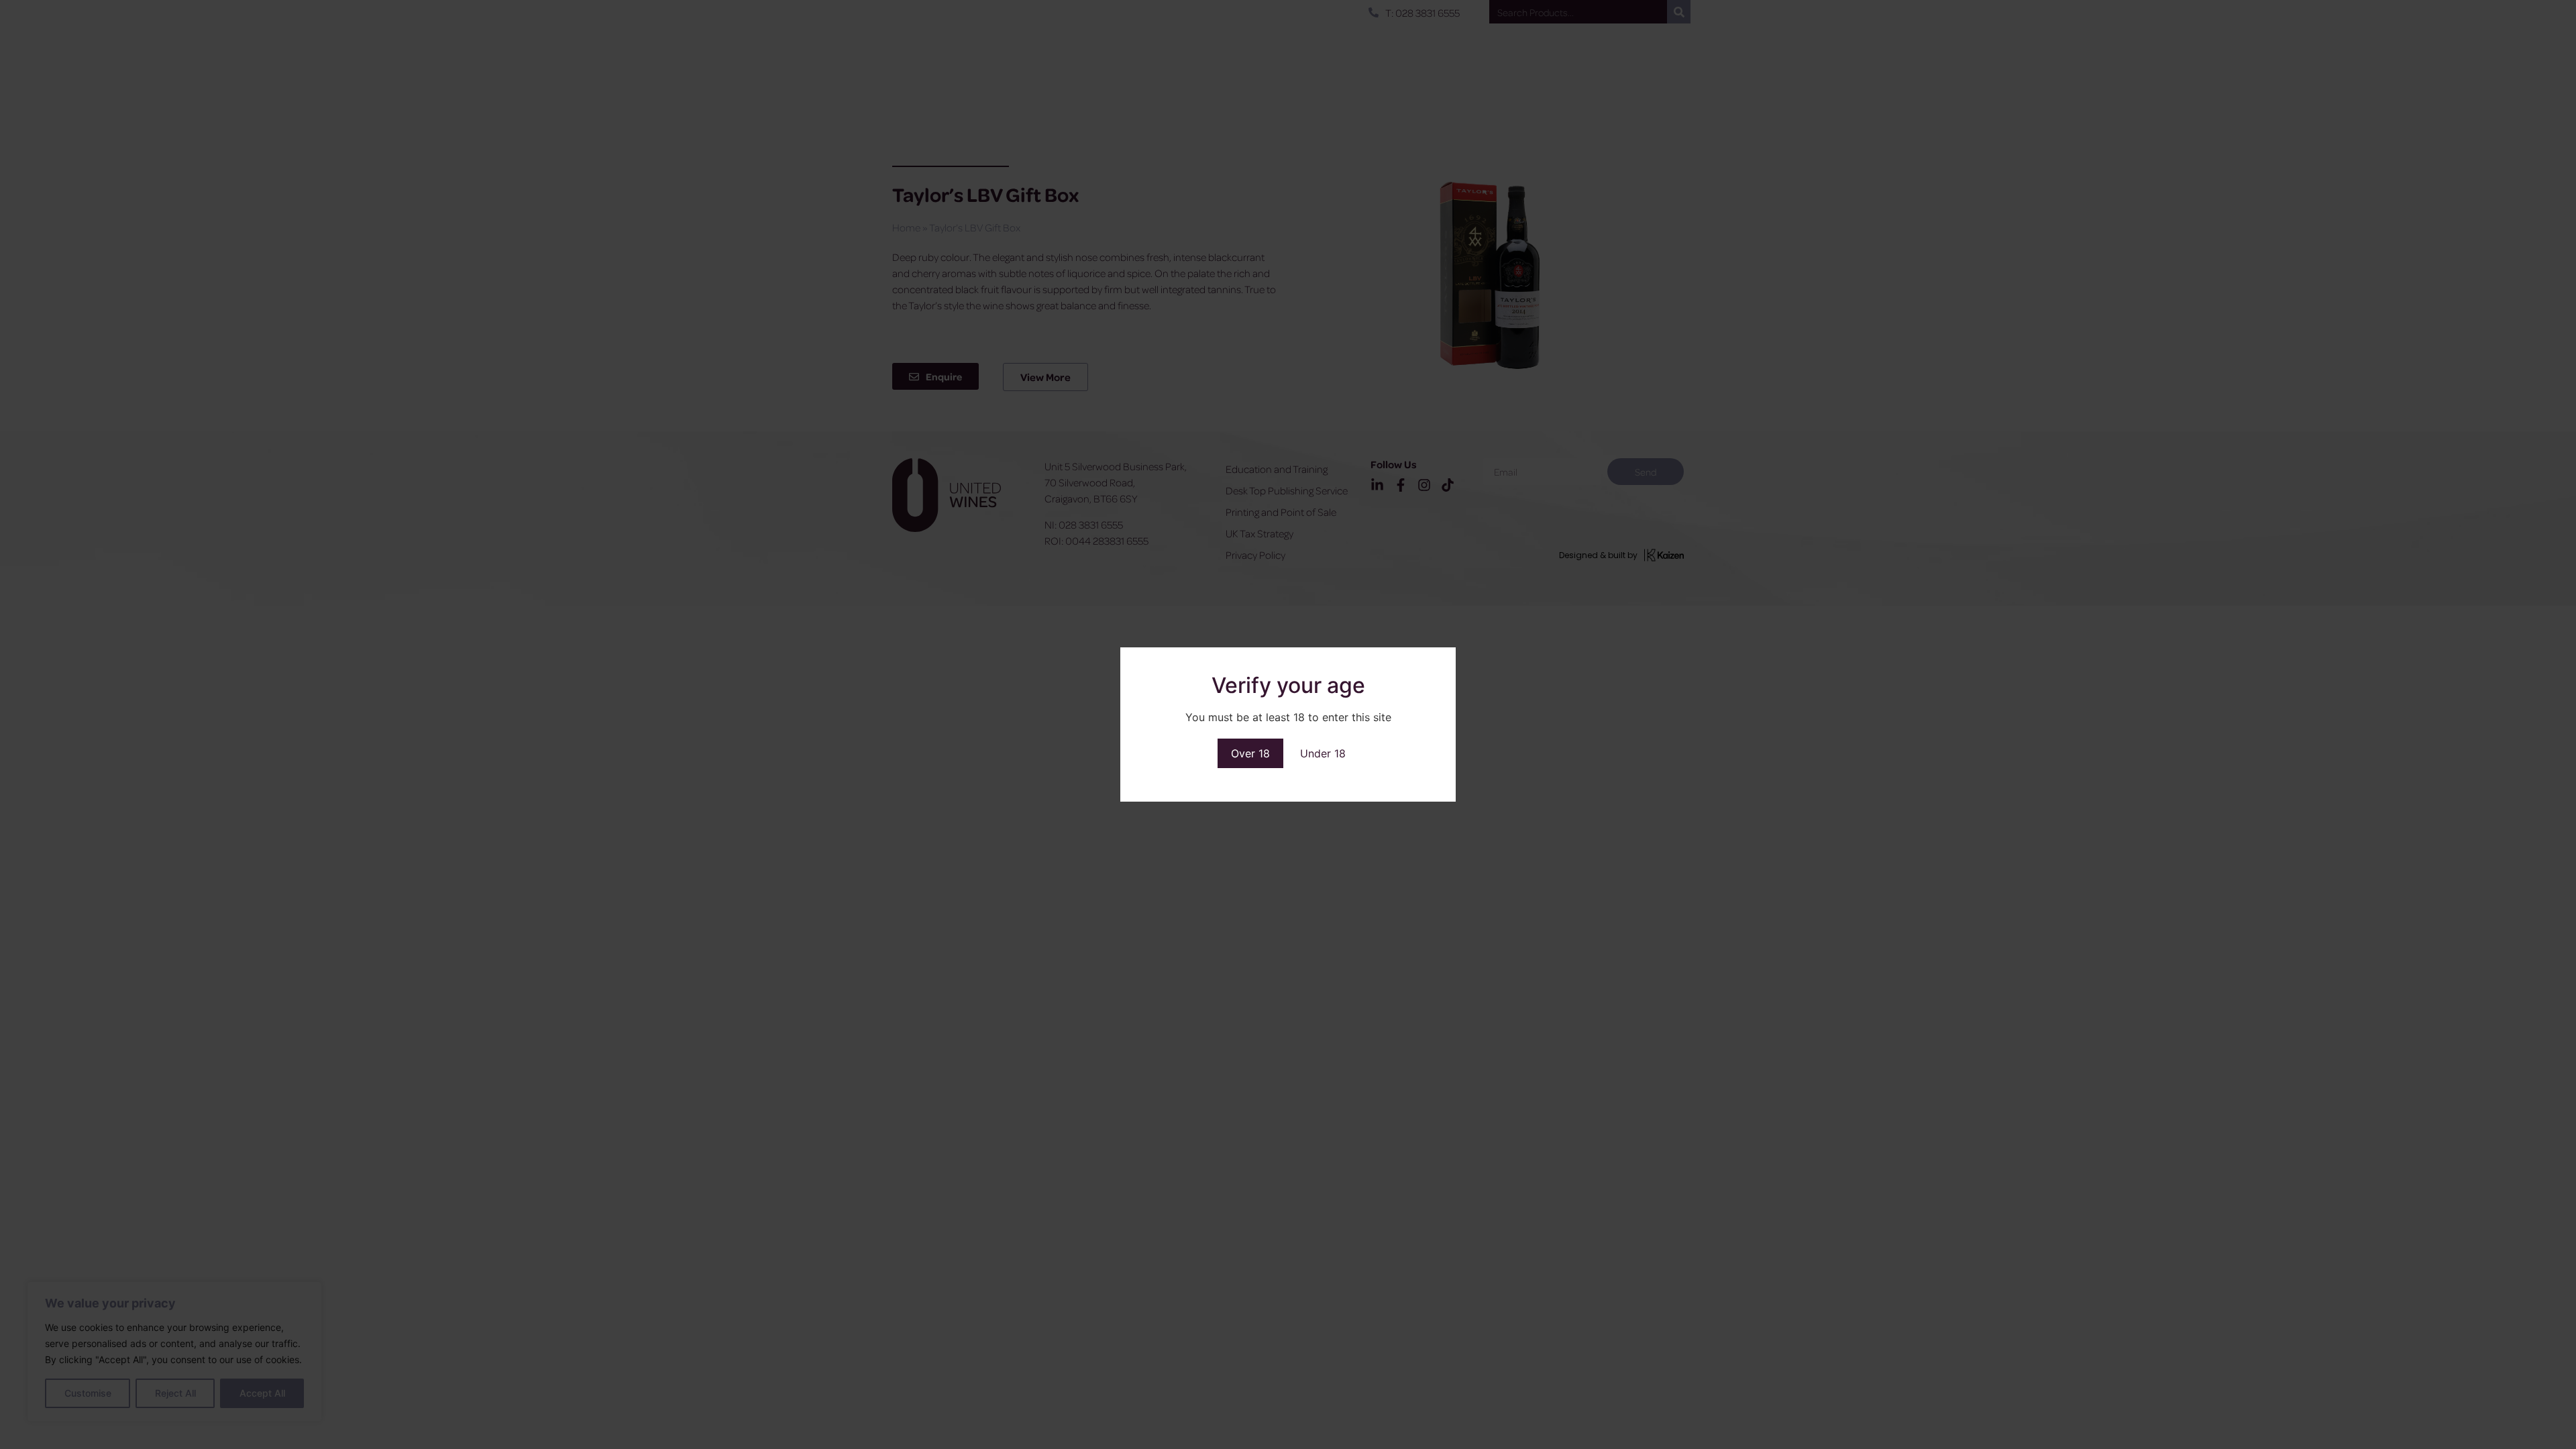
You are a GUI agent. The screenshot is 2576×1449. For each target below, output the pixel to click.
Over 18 (1250, 753)
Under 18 (1323, 753)
